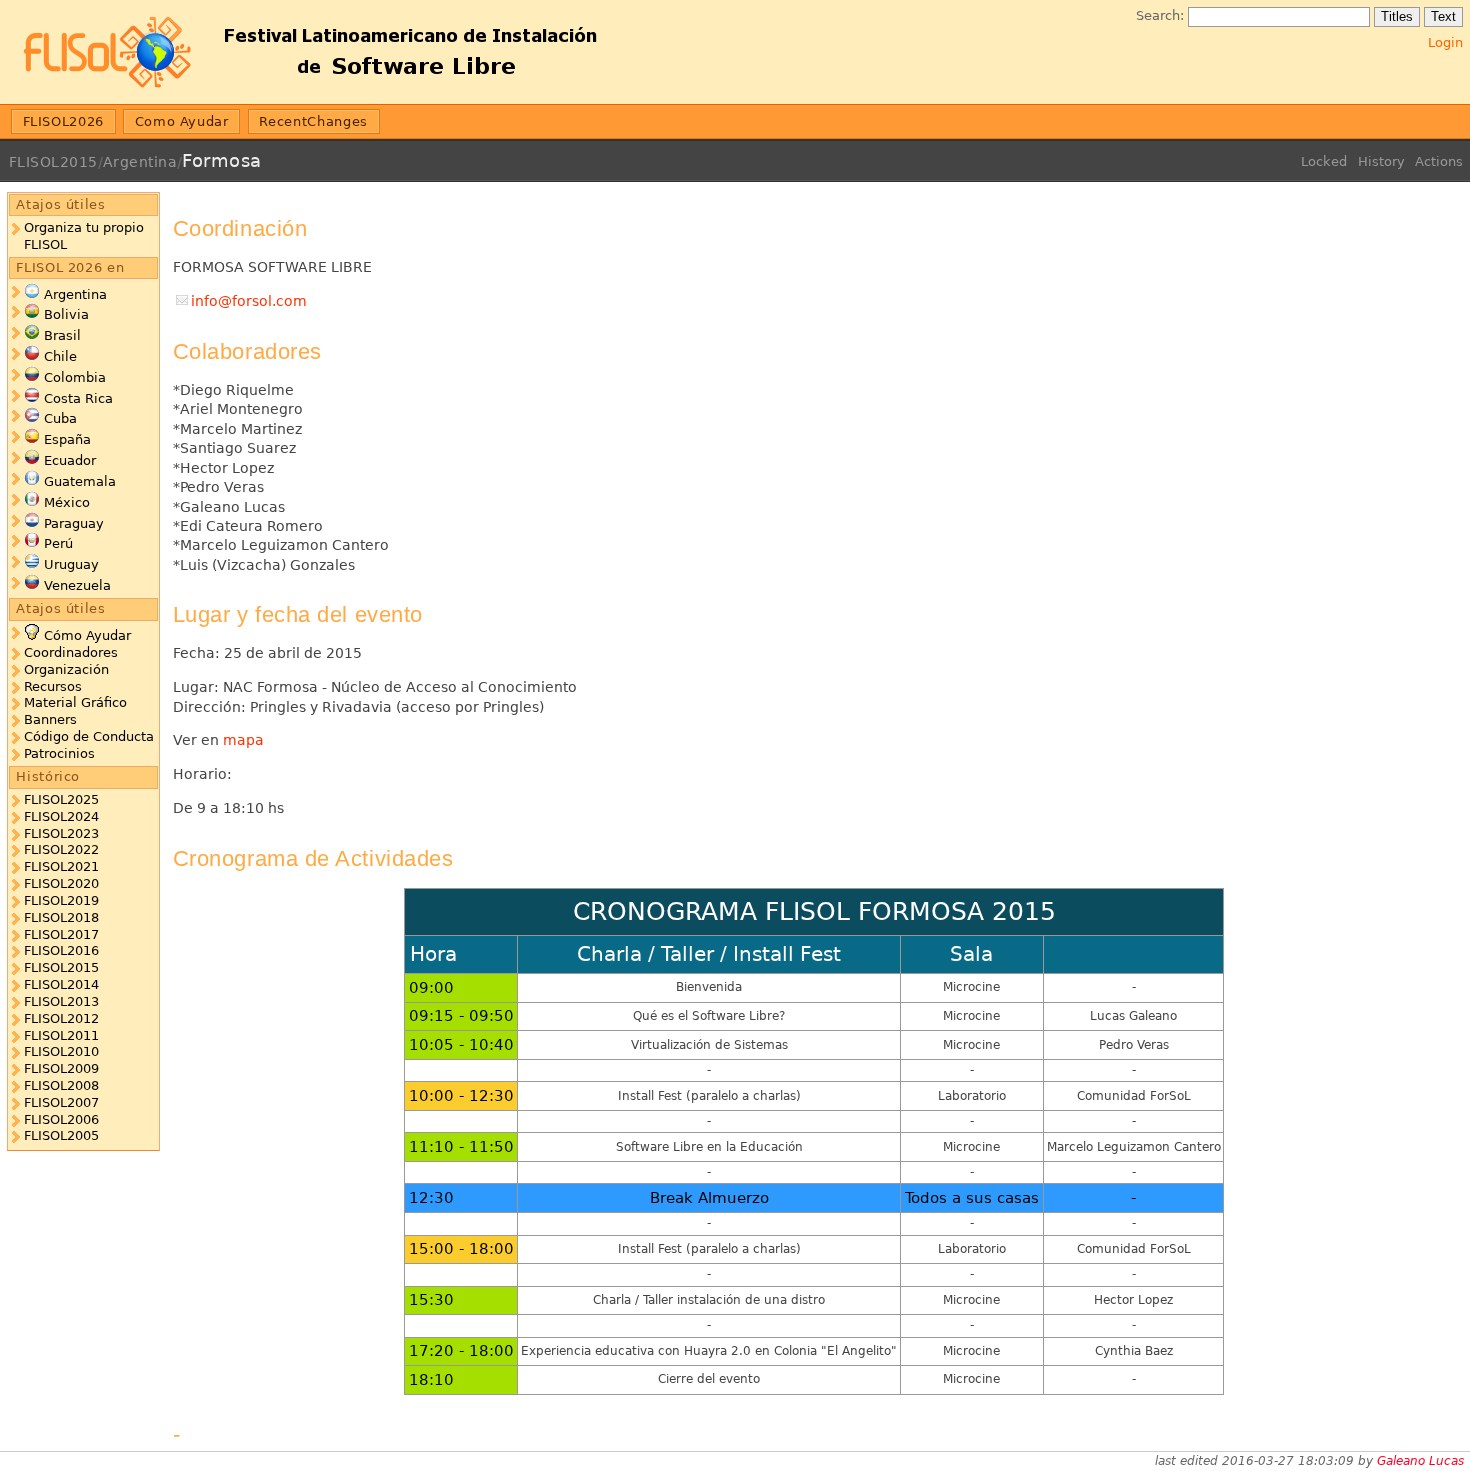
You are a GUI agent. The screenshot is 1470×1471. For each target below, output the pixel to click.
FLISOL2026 (63, 121)
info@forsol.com (249, 301)
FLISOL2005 (61, 1135)
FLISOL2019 (61, 900)
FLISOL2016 (61, 950)
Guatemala (80, 481)
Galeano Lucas (1420, 1461)
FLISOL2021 (61, 866)
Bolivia (66, 314)
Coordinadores (71, 652)
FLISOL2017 (61, 934)
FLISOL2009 (61, 1068)
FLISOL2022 (61, 849)
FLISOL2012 (61, 1018)
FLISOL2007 (61, 1102)
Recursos (53, 686)
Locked (1324, 161)
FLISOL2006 (61, 1119)
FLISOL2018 (61, 917)
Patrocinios (59, 753)
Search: (1160, 15)
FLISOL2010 (61, 1051)
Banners (50, 719)
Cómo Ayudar (87, 635)
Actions (1439, 161)
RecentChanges (313, 121)
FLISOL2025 (61, 799)
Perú (58, 543)
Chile (60, 356)
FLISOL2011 (61, 1035)
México (67, 502)
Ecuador (70, 460)
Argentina (140, 162)
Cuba (60, 418)
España (67, 439)
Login (1445, 42)
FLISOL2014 (61, 984)
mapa (243, 740)
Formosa (221, 160)
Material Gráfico (75, 702)
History (1381, 161)
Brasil (62, 335)
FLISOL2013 (61, 1001)
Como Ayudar (182, 121)
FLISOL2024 (61, 816)
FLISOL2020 (61, 883)
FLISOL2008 (61, 1085)
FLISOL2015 (53, 162)
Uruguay (71, 564)
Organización (66, 669)
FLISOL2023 (61, 833)
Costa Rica (78, 398)
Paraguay (74, 523)
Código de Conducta (89, 736)
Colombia (75, 377)
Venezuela (77, 585)
